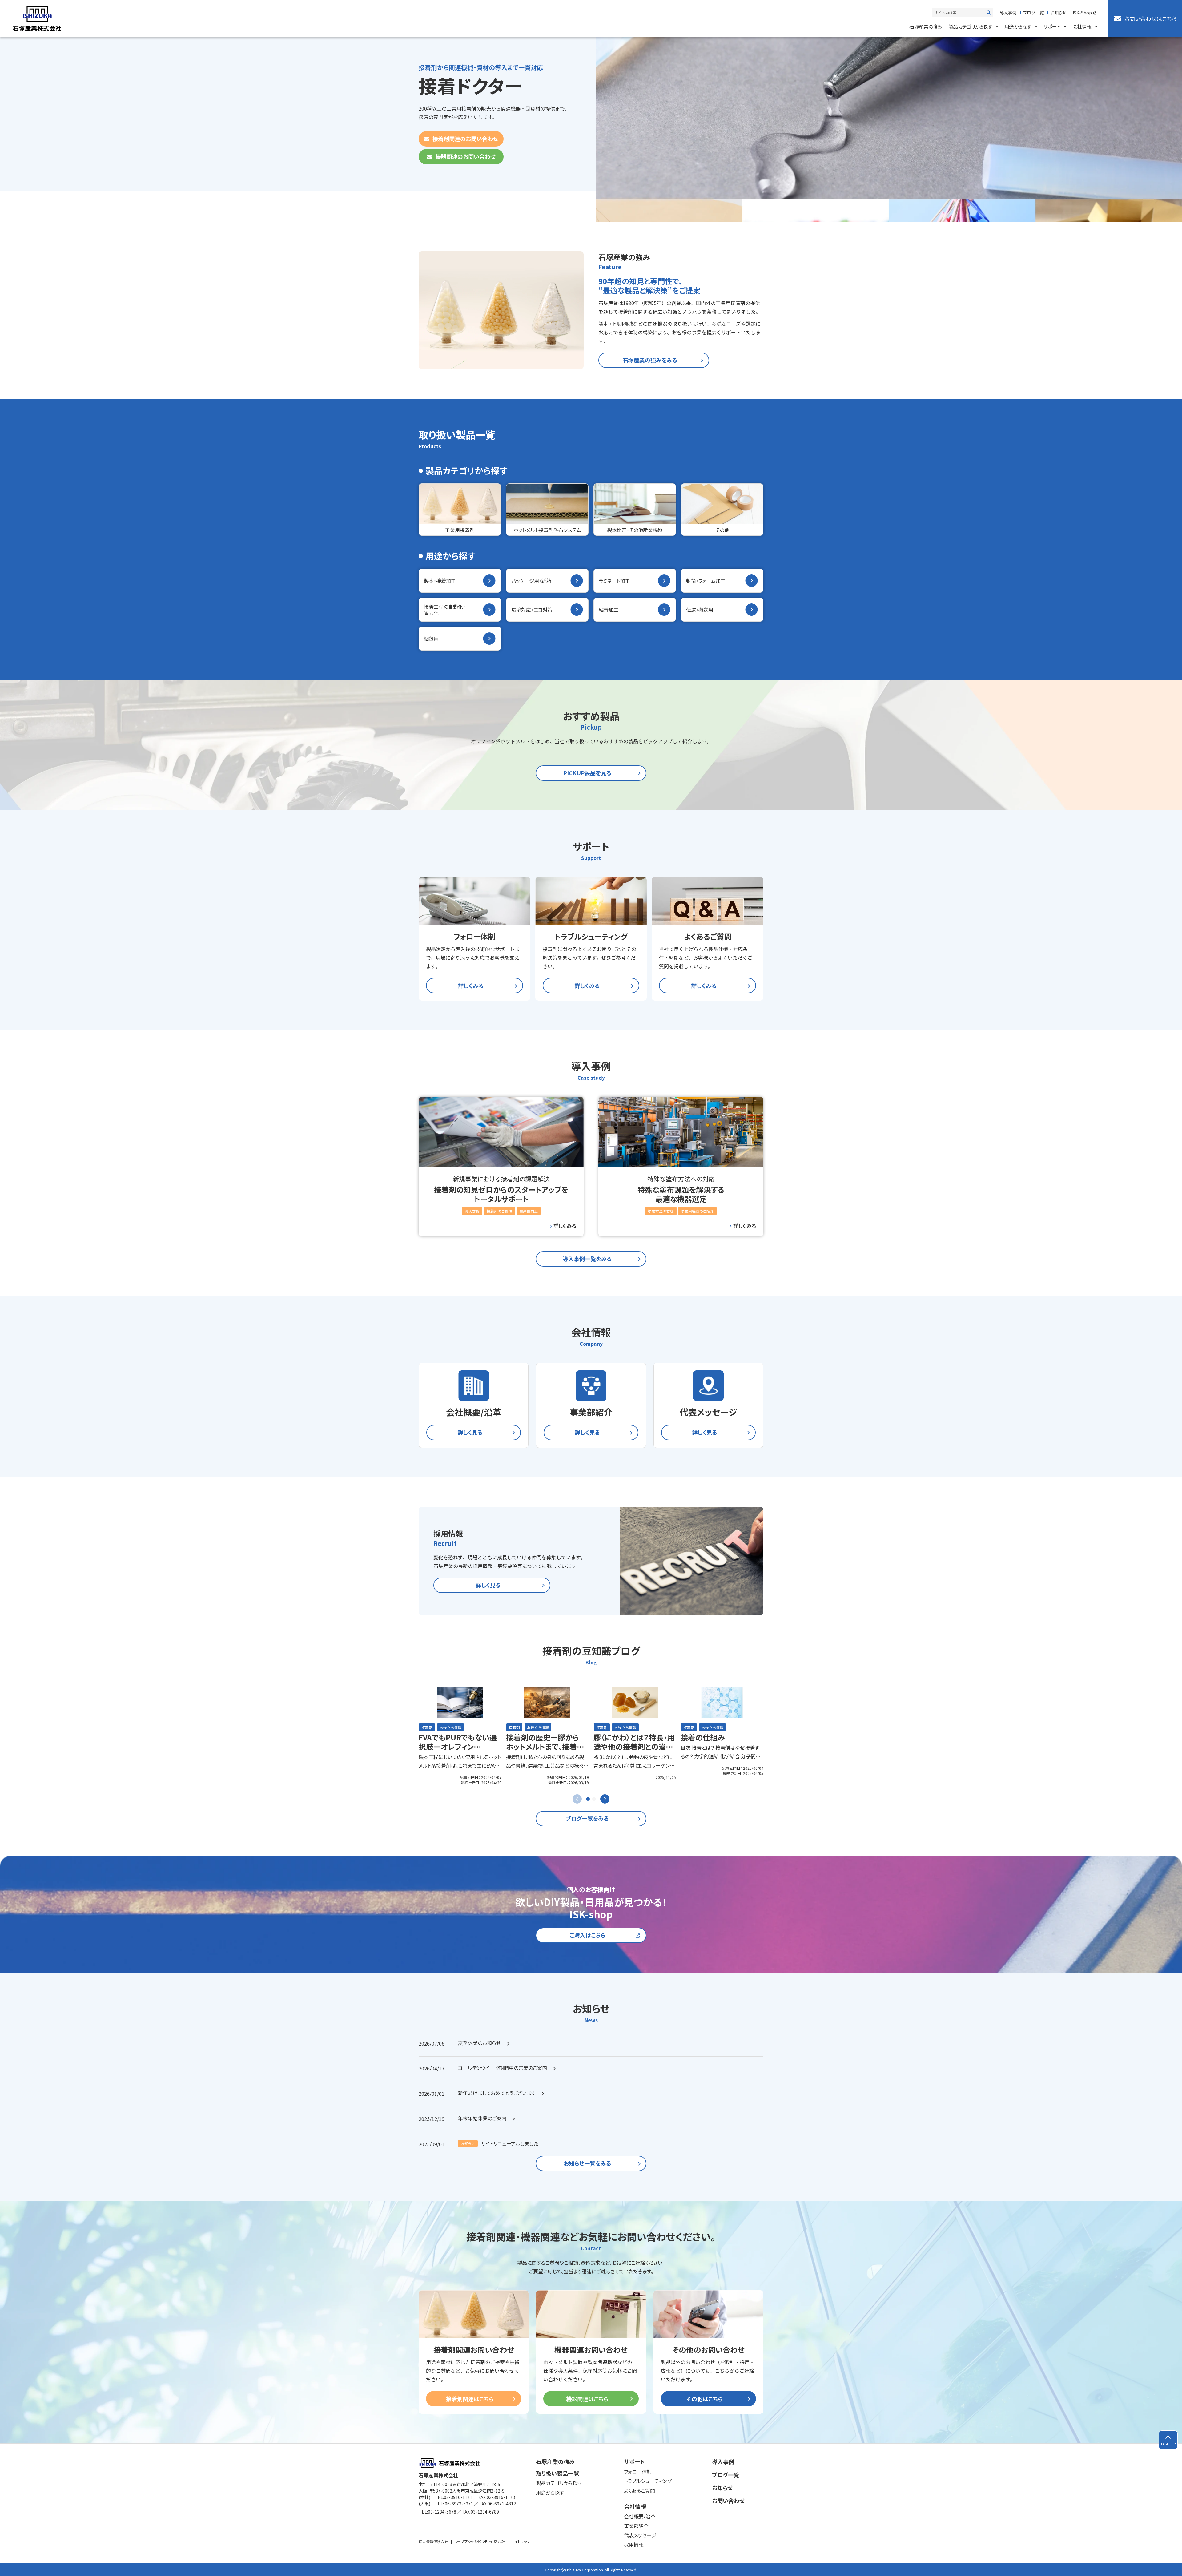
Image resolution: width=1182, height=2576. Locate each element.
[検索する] (989, 13)
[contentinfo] (591, 2510)
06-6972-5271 (459, 2504)
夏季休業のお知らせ (479, 2043)
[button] (588, 1799)
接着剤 (427, 1727)
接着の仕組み (703, 1737)
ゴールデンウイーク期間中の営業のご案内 (503, 2068)
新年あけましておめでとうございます (497, 2093)
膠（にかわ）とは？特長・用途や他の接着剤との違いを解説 (634, 1746)
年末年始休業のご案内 (482, 2118)
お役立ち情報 (450, 1727)
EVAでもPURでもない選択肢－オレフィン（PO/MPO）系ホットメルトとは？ (458, 1751)
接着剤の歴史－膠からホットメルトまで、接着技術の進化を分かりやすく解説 (545, 1751)
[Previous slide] (577, 1799)
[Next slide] (605, 1799)
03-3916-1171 (458, 2497)
